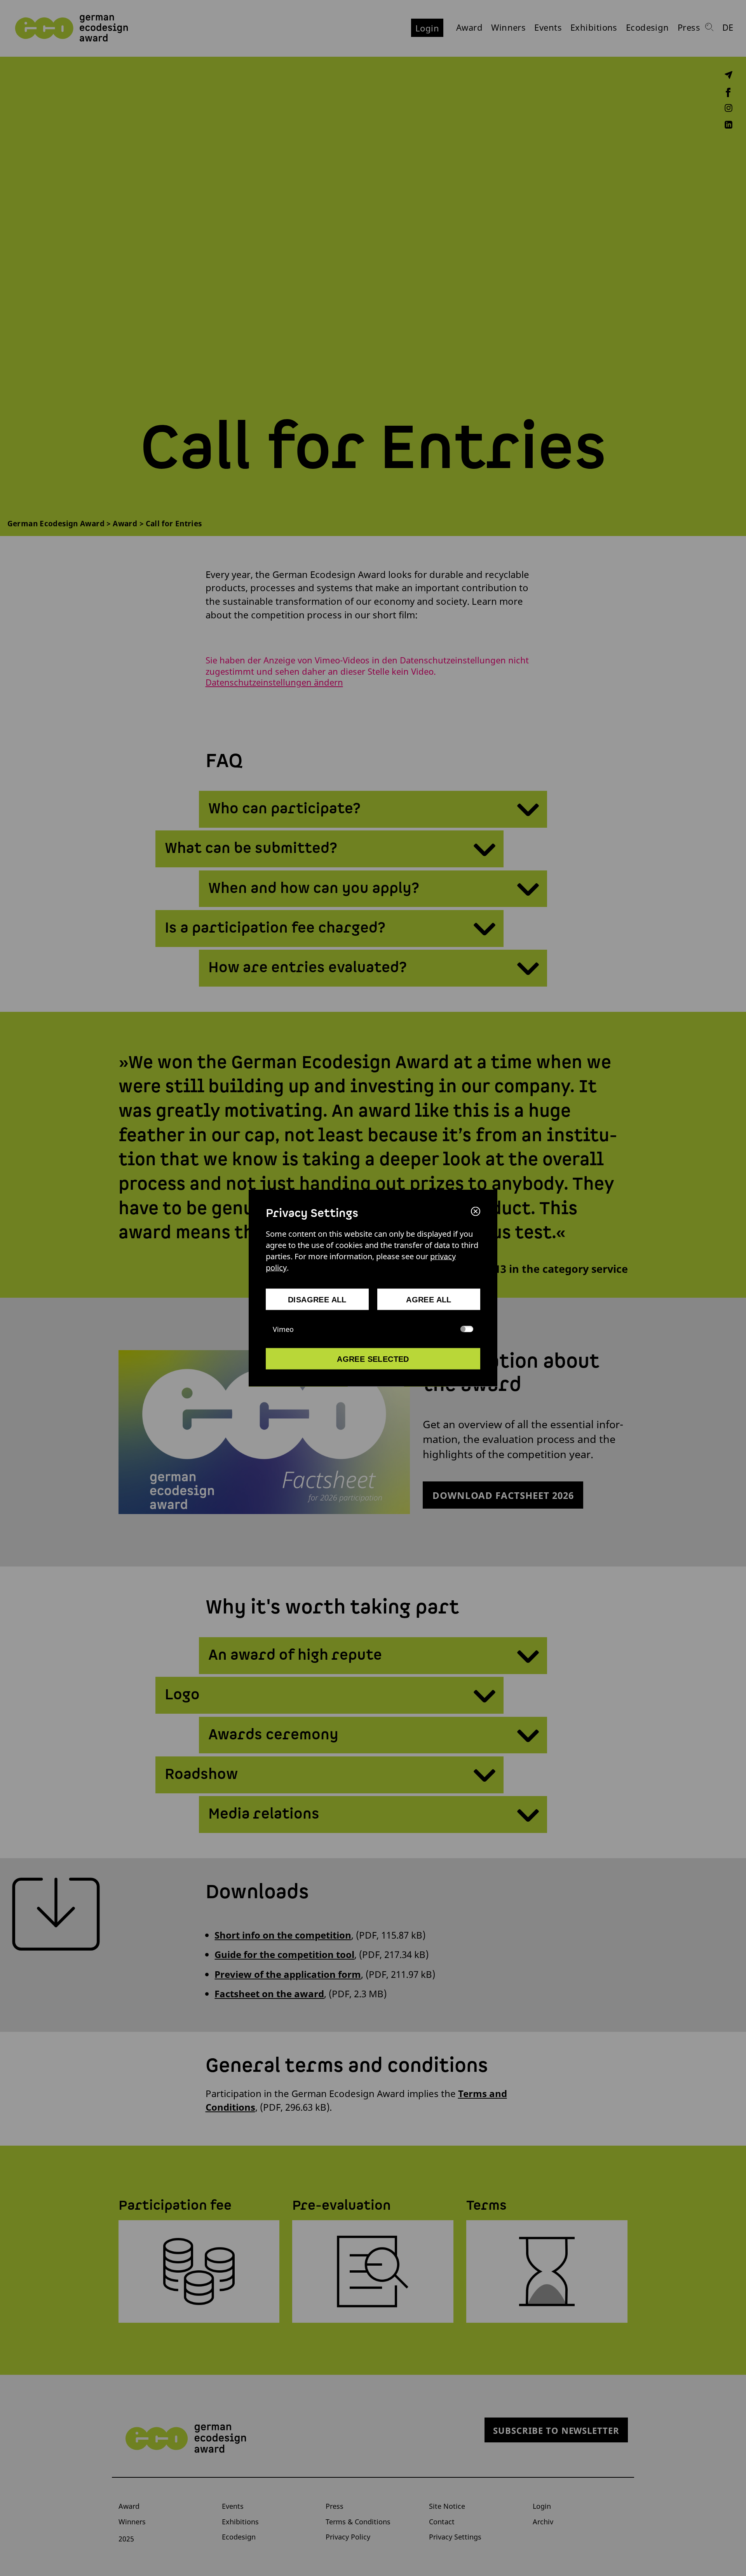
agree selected (373, 1359)
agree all (429, 1300)
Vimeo (283, 1329)
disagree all (317, 1300)
